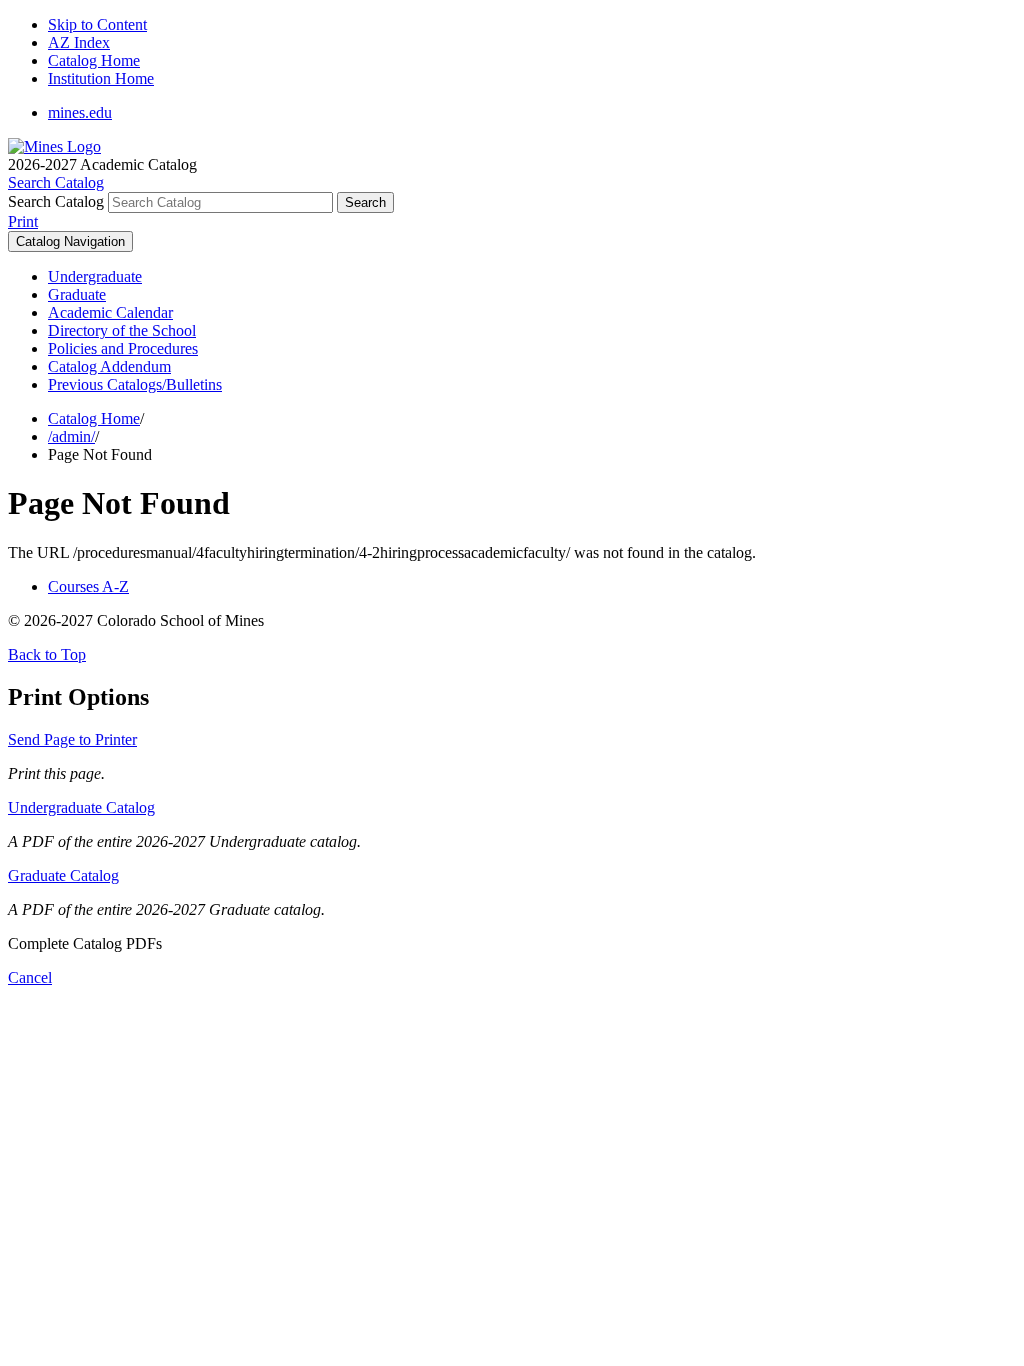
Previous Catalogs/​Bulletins (135, 384)
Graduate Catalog (63, 875)
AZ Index (79, 42)
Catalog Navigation (70, 241)
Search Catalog (56, 201)
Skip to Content (97, 24)
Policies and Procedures (123, 348)
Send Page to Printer (72, 739)
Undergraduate (95, 276)
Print (23, 221)
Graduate (77, 294)
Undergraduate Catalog (81, 807)
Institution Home (101, 78)
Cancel (30, 977)
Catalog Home (94, 60)
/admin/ (71, 436)
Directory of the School (122, 330)
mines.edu (80, 112)
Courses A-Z (88, 586)
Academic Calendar (110, 312)
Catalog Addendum (109, 366)
